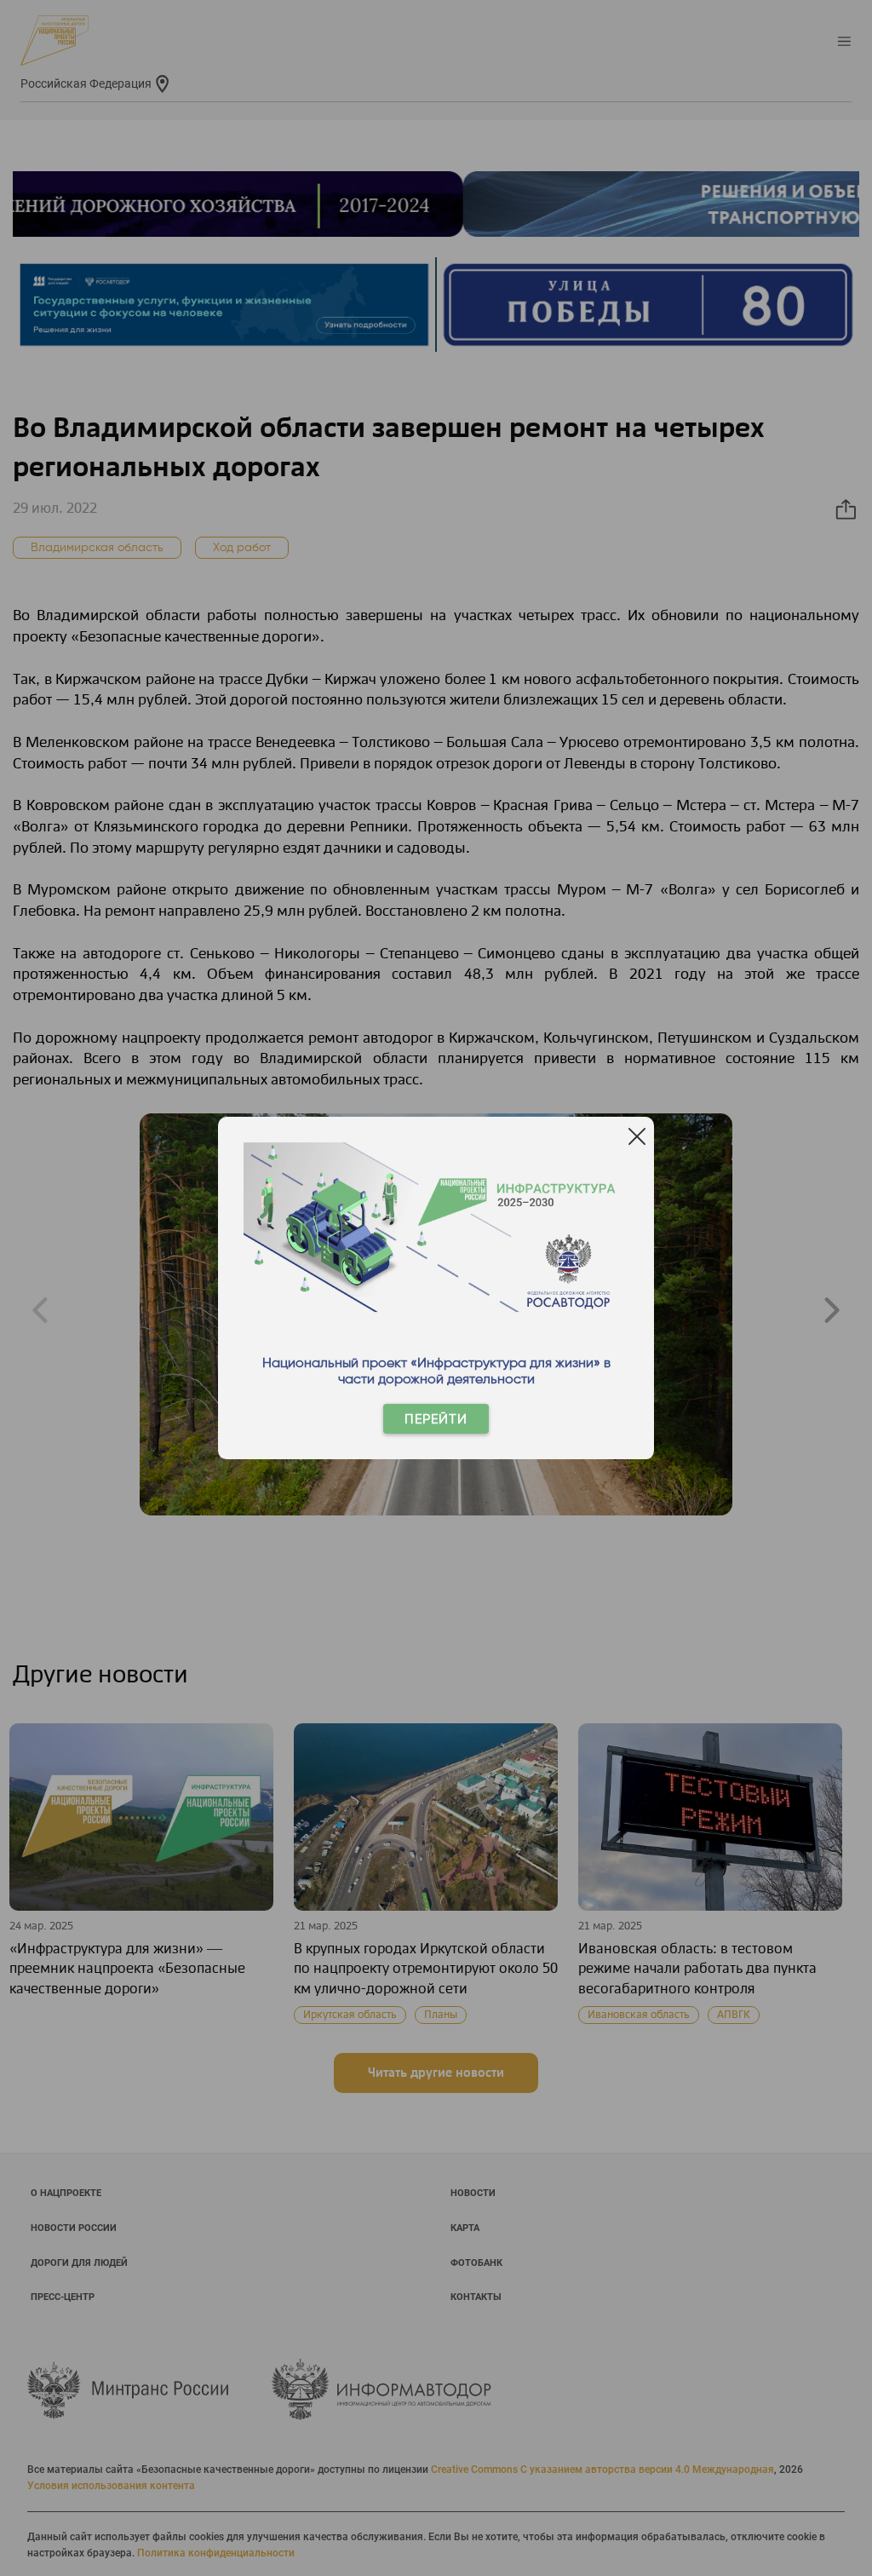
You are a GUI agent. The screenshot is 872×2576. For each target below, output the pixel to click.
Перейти (436, 1419)
